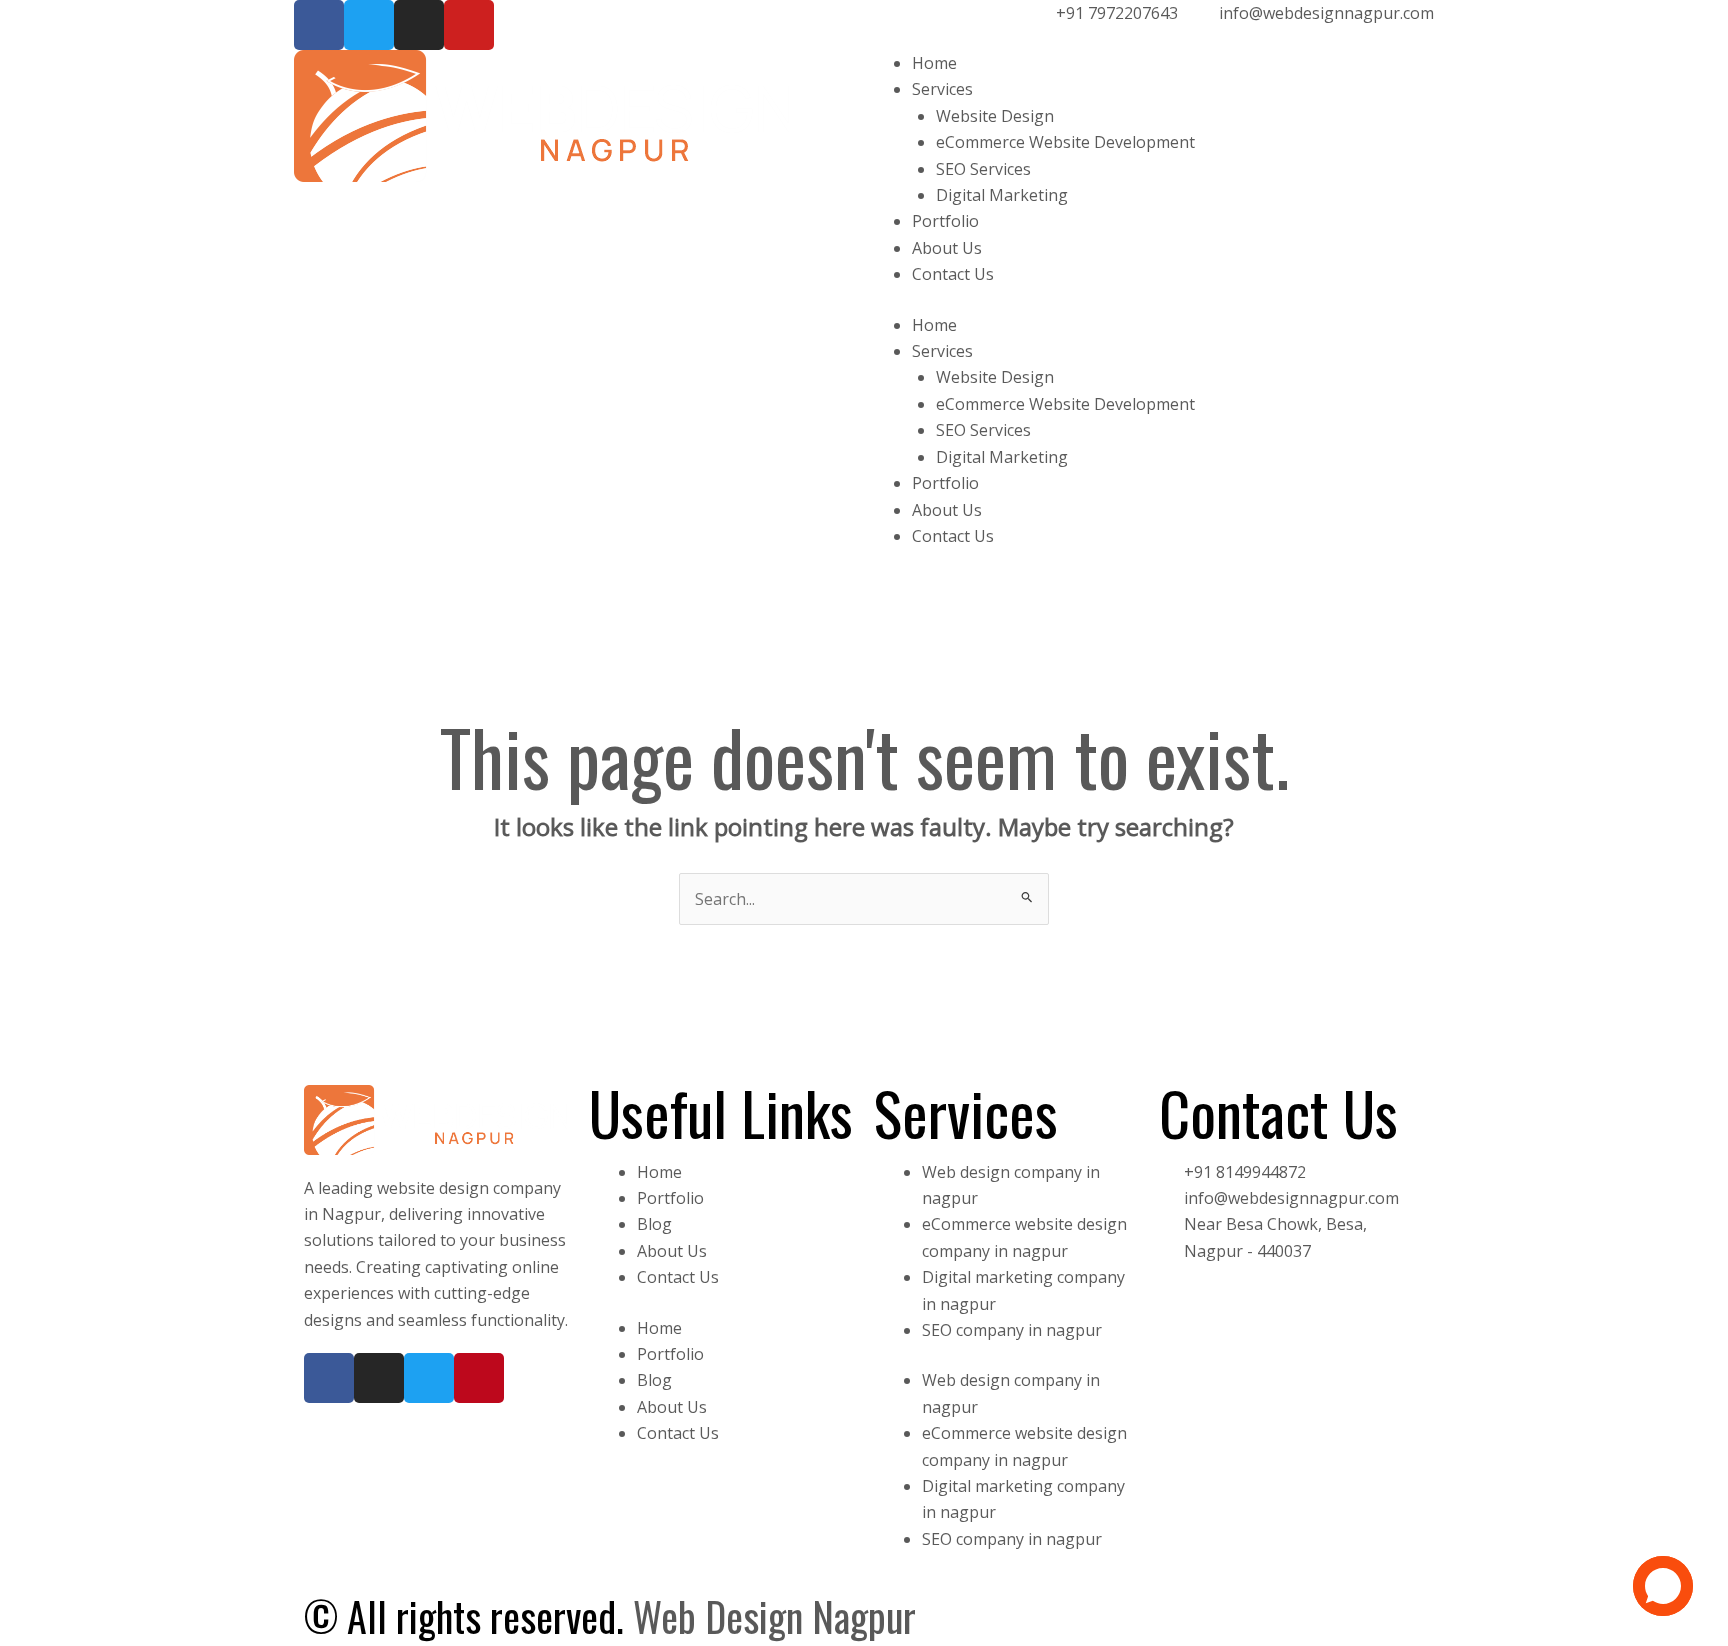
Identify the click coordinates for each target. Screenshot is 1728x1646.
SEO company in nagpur (1012, 1330)
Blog (654, 1224)
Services (942, 89)
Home (934, 63)
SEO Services (983, 169)
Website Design (995, 116)
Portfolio (945, 221)
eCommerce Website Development (1065, 142)
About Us (947, 248)
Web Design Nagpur (774, 1616)
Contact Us (953, 274)
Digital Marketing (1002, 195)
